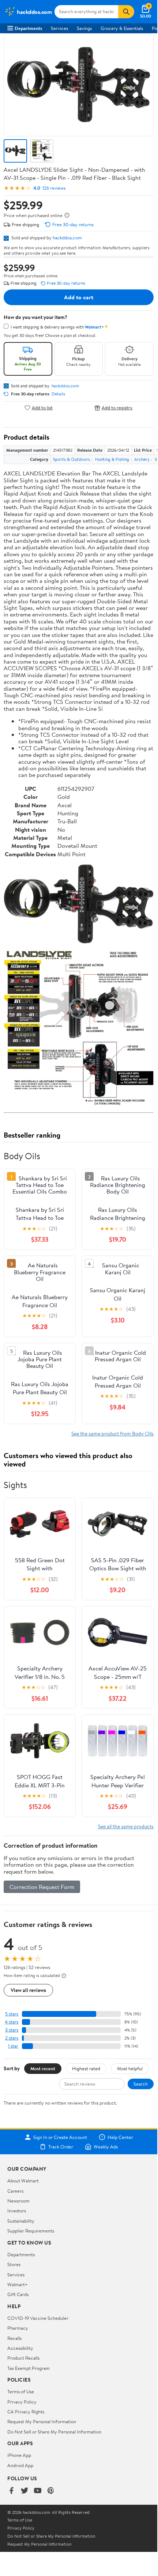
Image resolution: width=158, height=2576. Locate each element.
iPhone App (19, 2455)
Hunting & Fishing (112, 459)
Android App (20, 2465)
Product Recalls (23, 2358)
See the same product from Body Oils (112, 1433)
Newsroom (18, 2201)
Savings (84, 28)
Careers (15, 2191)
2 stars (12, 2038)
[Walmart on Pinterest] (51, 2491)
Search (141, 2084)
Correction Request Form (42, 1887)
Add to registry (117, 408)
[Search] (126, 12)
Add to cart (79, 297)
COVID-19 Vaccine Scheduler (38, 2318)
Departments (28, 28)
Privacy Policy (22, 2402)
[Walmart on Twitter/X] (25, 2491)
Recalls (14, 2338)
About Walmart (23, 2181)
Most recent (43, 2068)
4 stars (12, 2022)
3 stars (12, 2030)
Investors (17, 2211)
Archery (142, 459)
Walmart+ (18, 2284)
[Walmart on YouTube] (38, 2491)
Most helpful (130, 2068)
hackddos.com (67, 238)
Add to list (42, 408)
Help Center (120, 2137)
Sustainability (21, 2221)
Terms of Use (21, 2391)
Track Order (61, 2147)
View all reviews (28, 1990)
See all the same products (126, 1826)
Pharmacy (18, 2328)
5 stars (12, 2014)
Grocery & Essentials (122, 28)
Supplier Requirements (31, 2231)
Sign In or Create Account (60, 2137)
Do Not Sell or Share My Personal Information (54, 2432)
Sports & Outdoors (72, 459)
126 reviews (54, 188)
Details (58, 394)
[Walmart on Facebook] (11, 2491)
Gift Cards (18, 2294)
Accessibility (20, 2348)
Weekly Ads (106, 2147)
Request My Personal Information (42, 2421)
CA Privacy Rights (26, 2412)
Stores (14, 2264)
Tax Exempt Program (29, 2368)
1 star (13, 2046)
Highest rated (86, 2068)
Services (59, 28)
